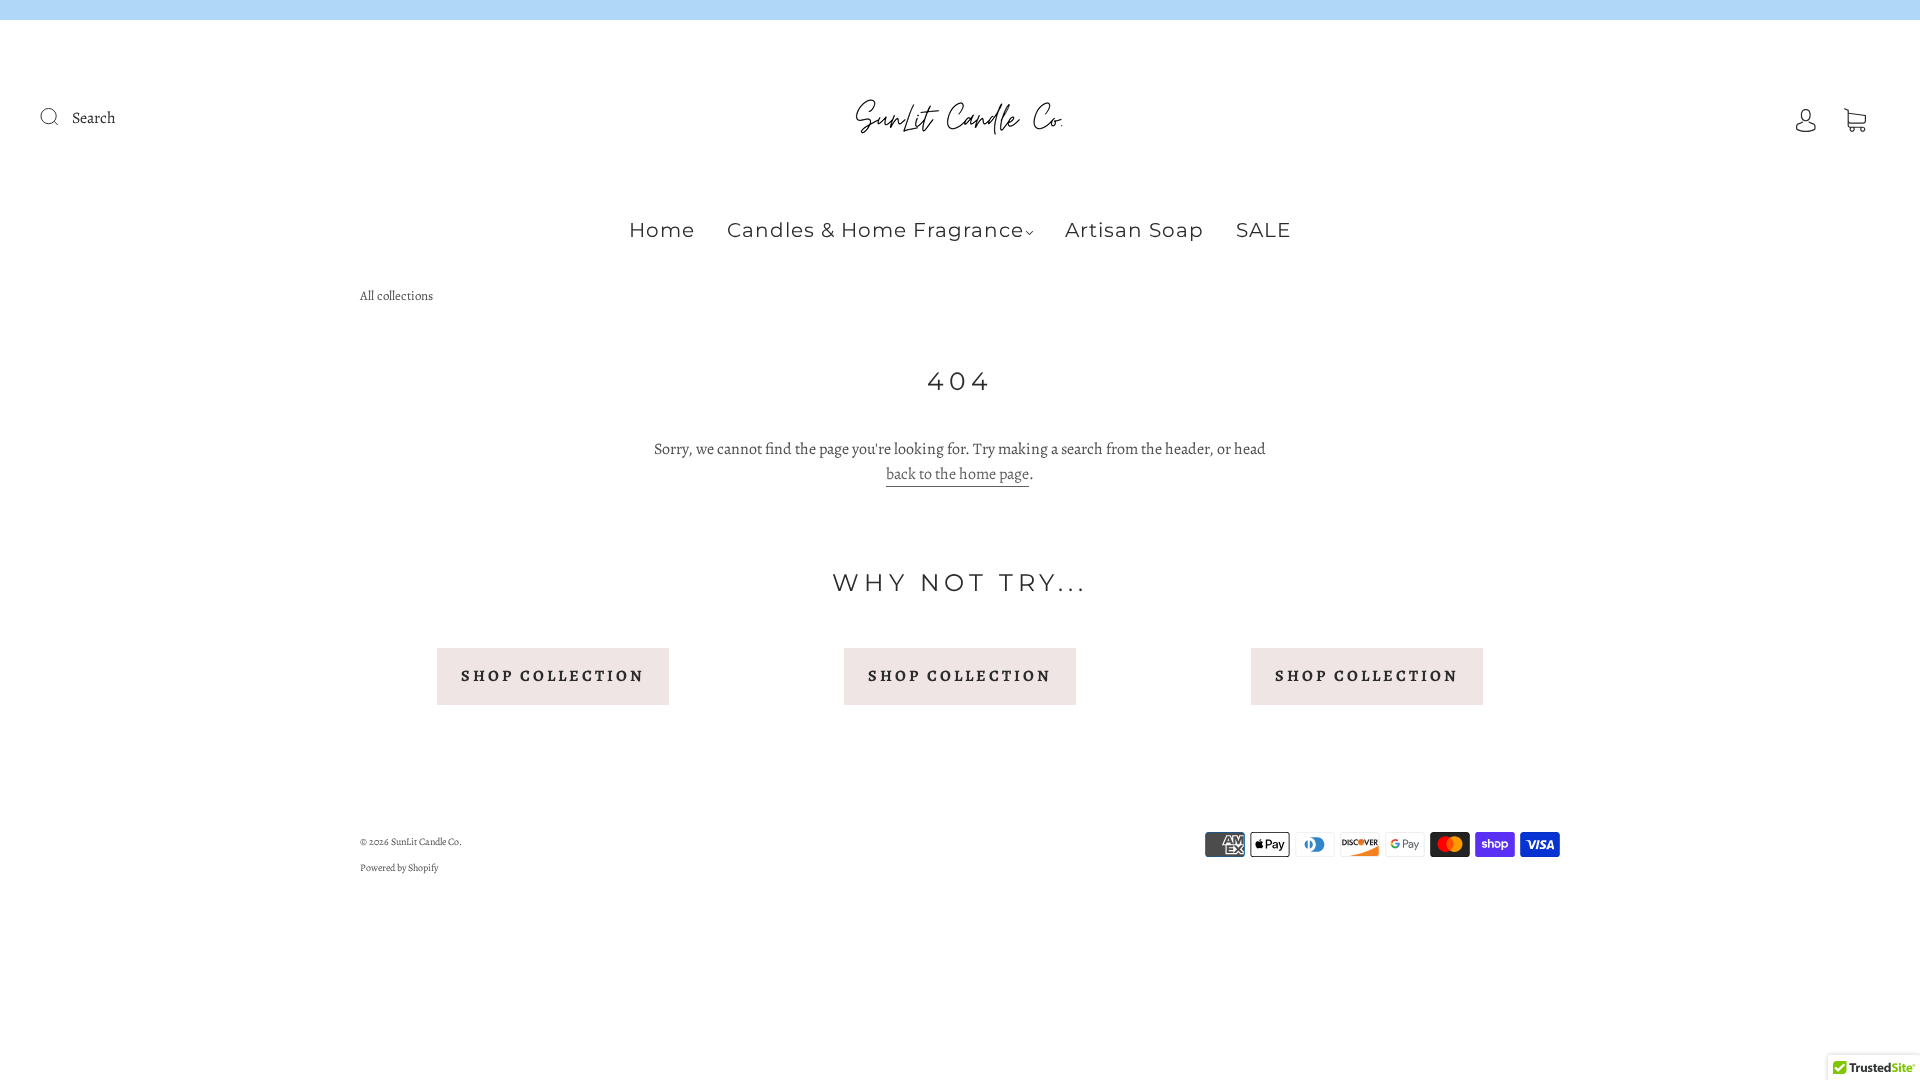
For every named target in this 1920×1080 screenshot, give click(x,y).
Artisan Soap (1134, 230)
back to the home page (957, 474)
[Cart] (1855, 118)
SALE (1263, 230)
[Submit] (62, 116)
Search (94, 118)
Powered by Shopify (399, 867)
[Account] (1806, 118)
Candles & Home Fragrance (875, 230)
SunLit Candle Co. (426, 841)
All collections (396, 295)
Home (662, 230)
